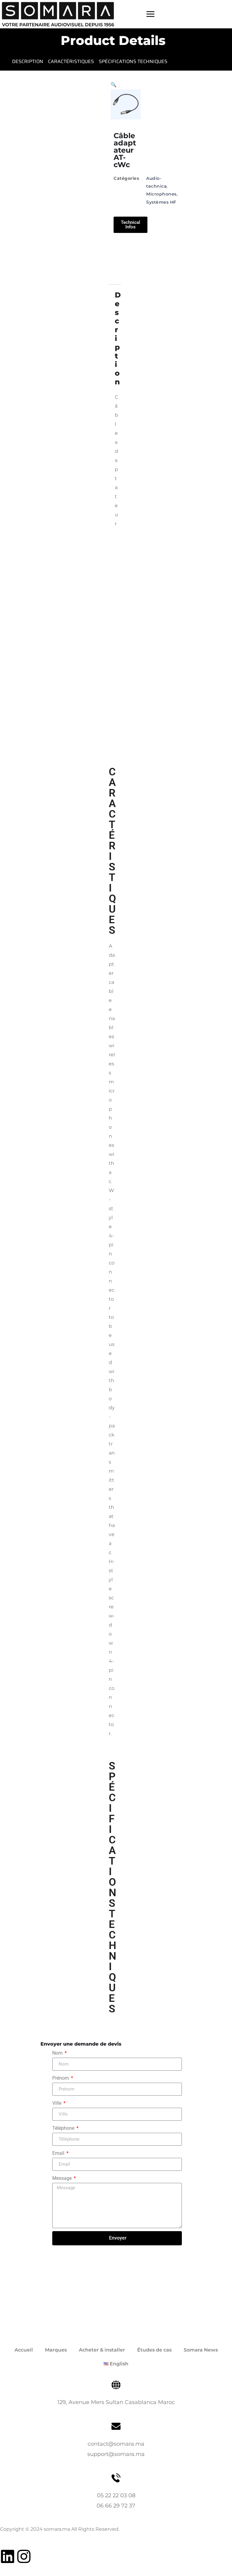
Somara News (201, 2350)
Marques (56, 2350)
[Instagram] (24, 2556)
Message (63, 2178)
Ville (57, 2103)
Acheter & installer (102, 2350)
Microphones (161, 194)
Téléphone (64, 2128)
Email (59, 2153)
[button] (114, 85)
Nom (58, 2053)
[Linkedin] (8, 2556)
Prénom (61, 2078)
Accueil (24, 2350)
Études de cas (154, 2350)
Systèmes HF (161, 202)
